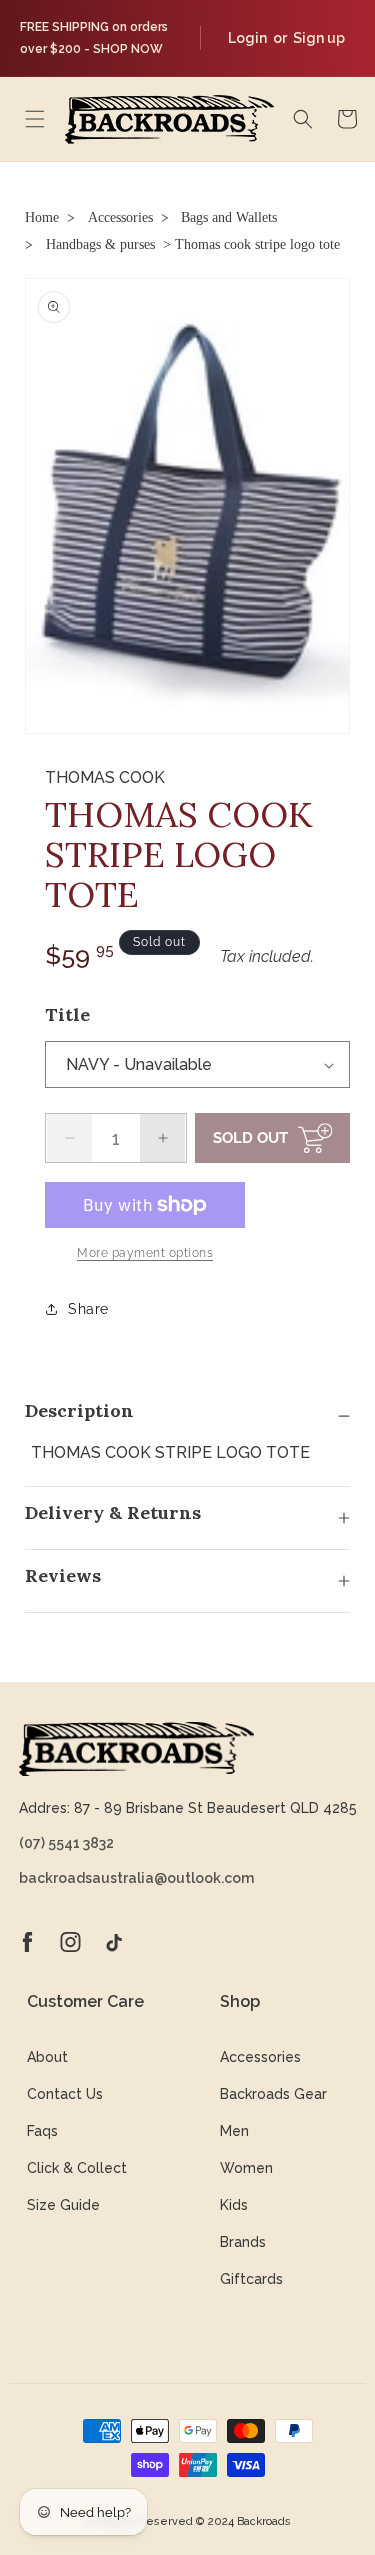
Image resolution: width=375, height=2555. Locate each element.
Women (246, 2168)
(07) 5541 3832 (66, 1843)
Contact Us (65, 2094)
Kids (234, 2205)
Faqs (42, 2131)
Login (247, 38)
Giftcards (251, 2279)
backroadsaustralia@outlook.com (136, 1878)
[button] (35, 119)
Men (234, 2131)
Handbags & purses (100, 244)
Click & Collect (77, 2168)
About (47, 2057)
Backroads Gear (273, 2094)
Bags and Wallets (229, 217)
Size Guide (63, 2205)
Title (67, 1014)
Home (42, 217)
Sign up (319, 38)
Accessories (120, 217)
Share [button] (88, 1309)
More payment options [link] (145, 1253)
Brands (243, 2242)
